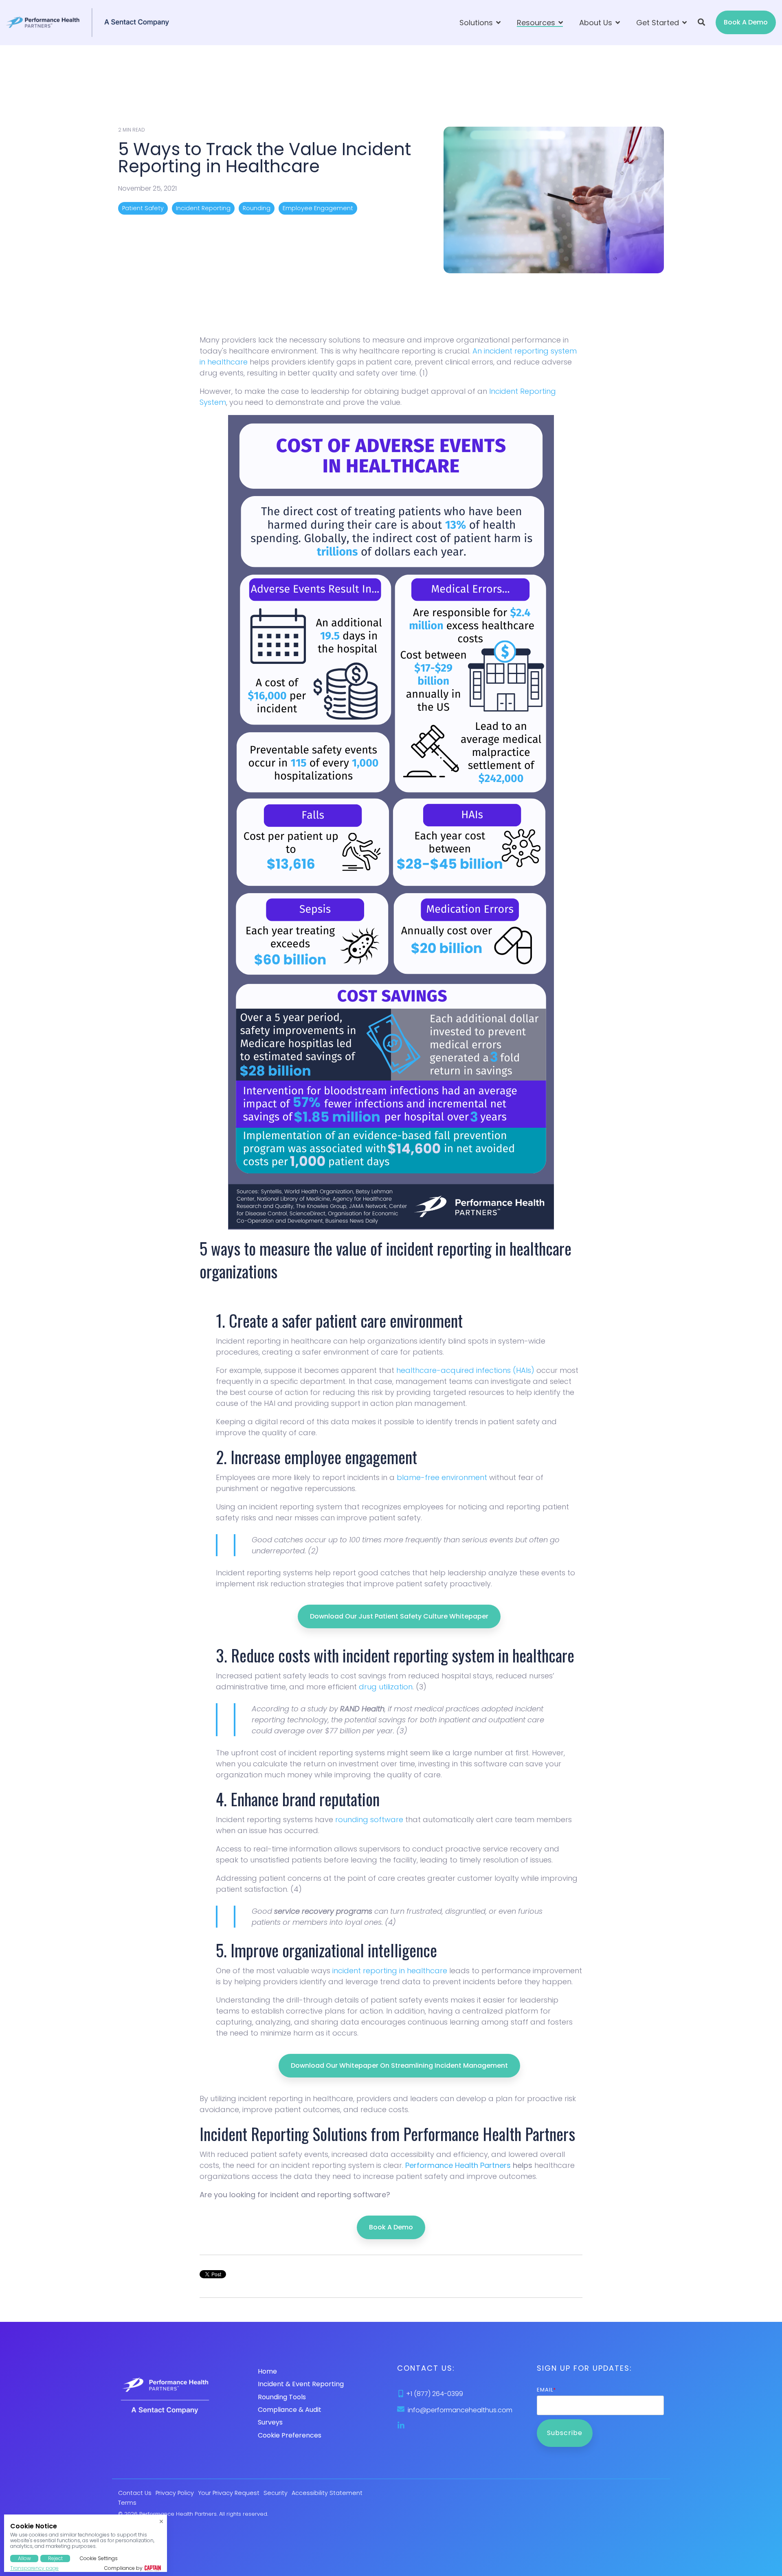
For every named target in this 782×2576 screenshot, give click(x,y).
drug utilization (386, 1687)
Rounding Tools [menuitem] (282, 2397)
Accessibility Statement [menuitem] (327, 2493)
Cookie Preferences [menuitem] (290, 2435)
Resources (537, 23)
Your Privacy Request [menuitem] (229, 2493)
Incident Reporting (203, 208)
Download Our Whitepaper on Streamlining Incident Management (399, 2065)
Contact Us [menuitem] (135, 2493)
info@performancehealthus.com (460, 2410)
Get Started (659, 23)
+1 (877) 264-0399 (435, 2394)
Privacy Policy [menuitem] (175, 2493)
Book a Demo (746, 22)
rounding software (369, 1819)
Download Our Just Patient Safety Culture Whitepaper (399, 1616)
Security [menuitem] (276, 2493)
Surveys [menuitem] (270, 2422)
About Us (597, 23)
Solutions (477, 23)
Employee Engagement (318, 208)
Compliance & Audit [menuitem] (290, 2410)
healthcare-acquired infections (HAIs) (465, 1370)
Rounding (257, 208)
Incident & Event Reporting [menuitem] (301, 2384)
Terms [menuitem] (127, 2503)
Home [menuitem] (267, 2371)
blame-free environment (442, 1477)
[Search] (701, 22)
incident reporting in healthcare (390, 1971)
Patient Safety (143, 208)
